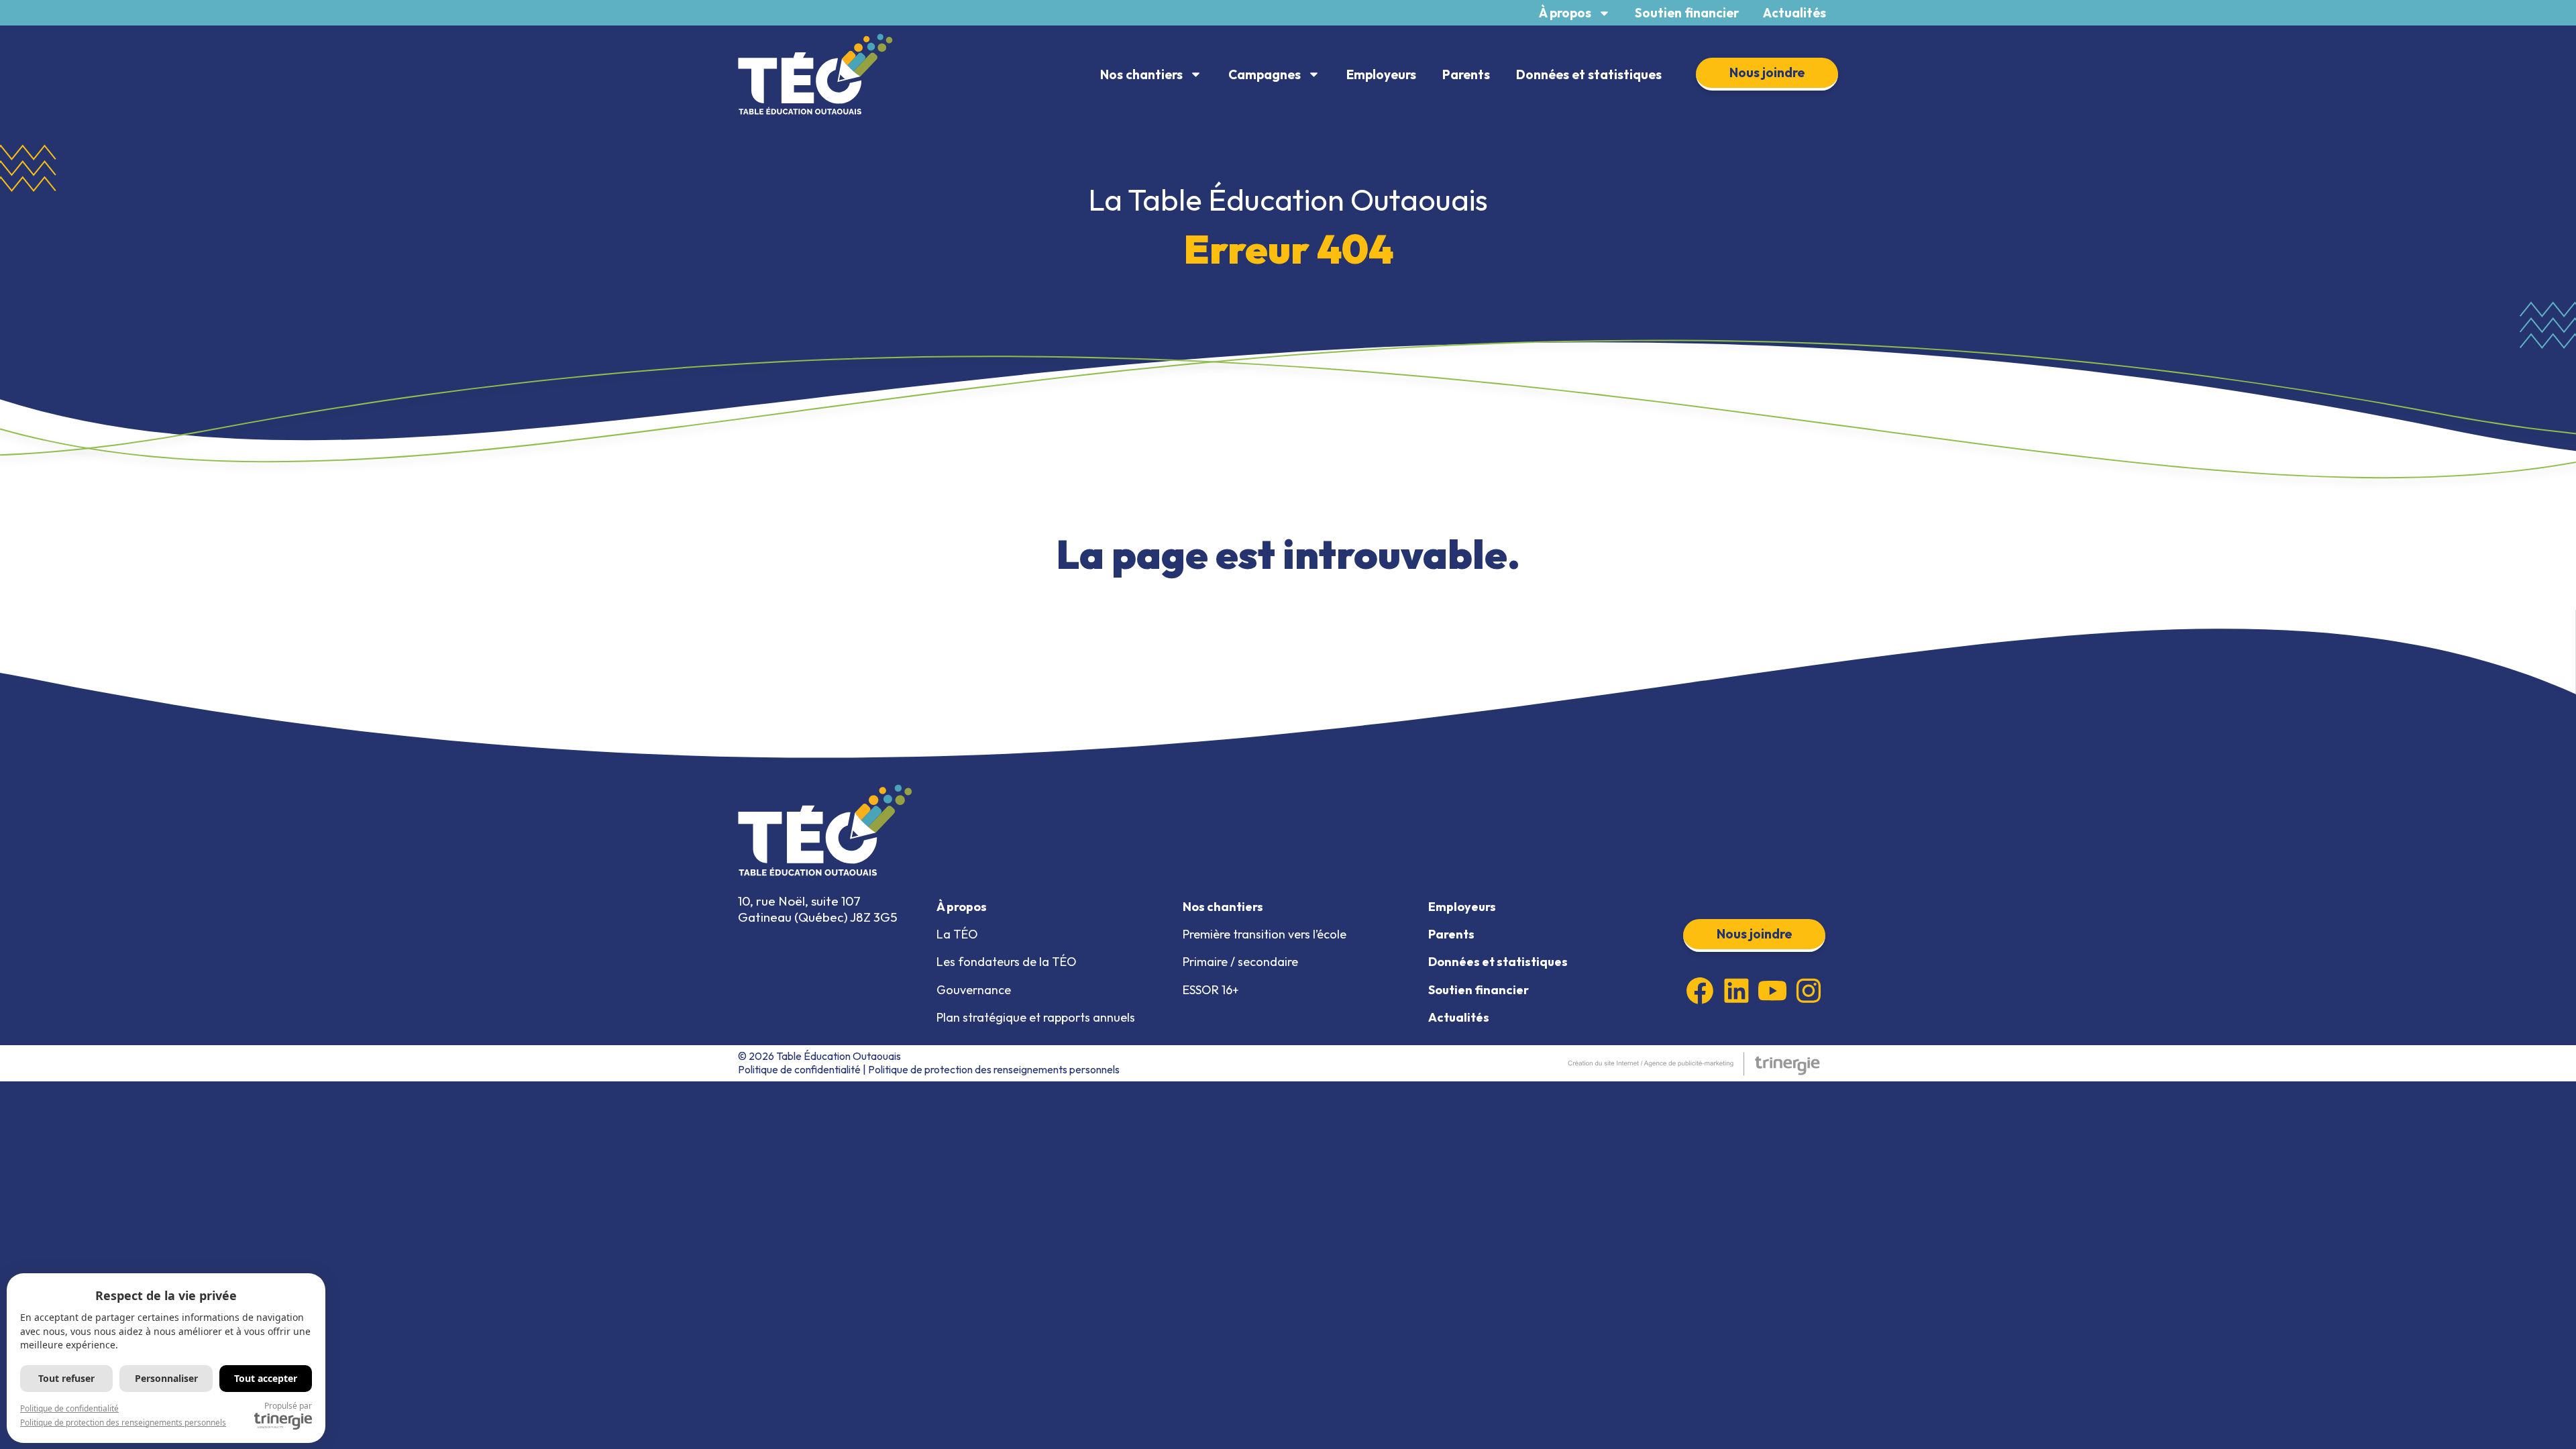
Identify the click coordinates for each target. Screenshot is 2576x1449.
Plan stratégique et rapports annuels (1036, 1017)
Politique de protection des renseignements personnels (994, 1069)
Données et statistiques (1589, 74)
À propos (1565, 13)
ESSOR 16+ (1211, 990)
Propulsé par (288, 1406)
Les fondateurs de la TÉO (1007, 962)
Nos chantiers (1141, 74)
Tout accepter (266, 1378)
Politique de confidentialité (799, 1069)
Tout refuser (66, 1378)
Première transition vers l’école (1265, 934)
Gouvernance (974, 990)
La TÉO (957, 934)
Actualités (1794, 13)
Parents (1466, 74)
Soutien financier (1687, 13)
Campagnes (1265, 74)
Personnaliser (166, 1378)
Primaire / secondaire (1240, 962)
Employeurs (1381, 74)
